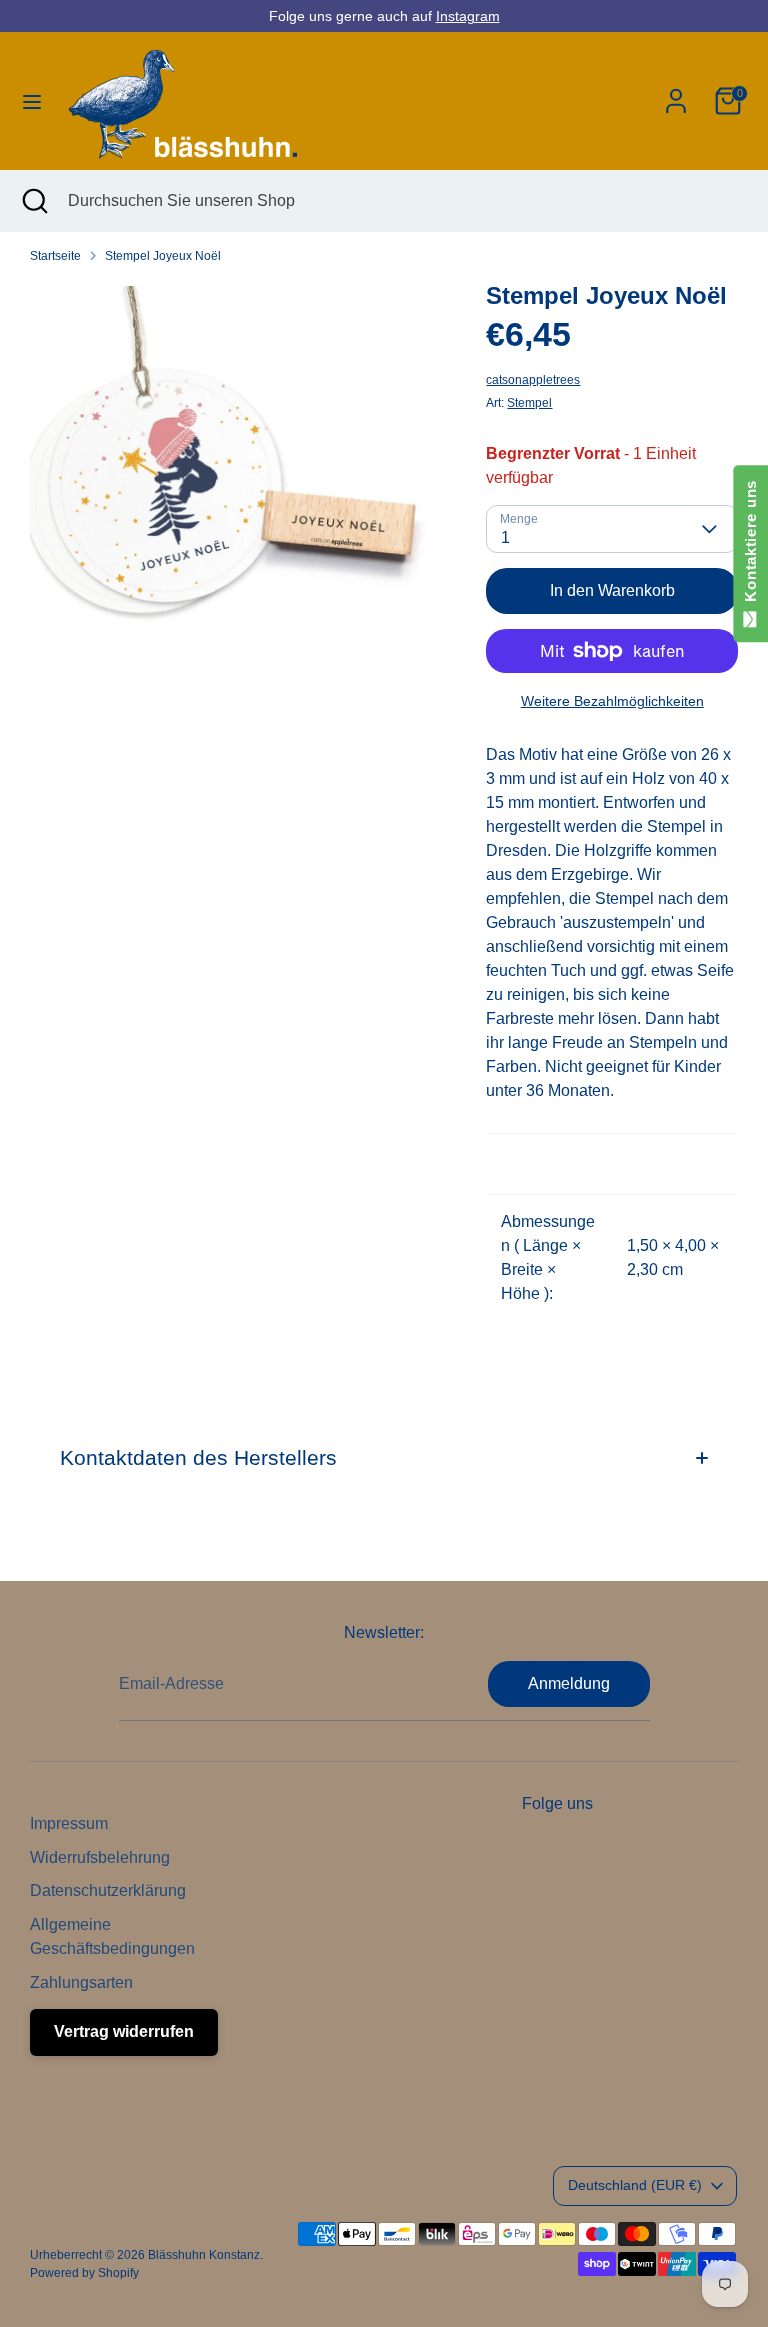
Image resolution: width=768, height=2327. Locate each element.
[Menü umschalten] (32, 101)
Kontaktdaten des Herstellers (198, 1457)
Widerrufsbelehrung (100, 1857)
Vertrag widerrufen (124, 2031)
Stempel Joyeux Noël (163, 256)
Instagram (468, 16)
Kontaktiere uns (750, 545)
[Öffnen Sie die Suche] (34, 201)
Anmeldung (569, 1683)
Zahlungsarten (81, 1982)
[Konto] (676, 92)
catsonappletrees (533, 380)
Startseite (55, 256)
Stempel (529, 403)
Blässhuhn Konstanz (204, 2255)
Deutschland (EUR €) (635, 2185)
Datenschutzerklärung (108, 1890)
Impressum (69, 1823)
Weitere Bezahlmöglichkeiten (612, 701)
